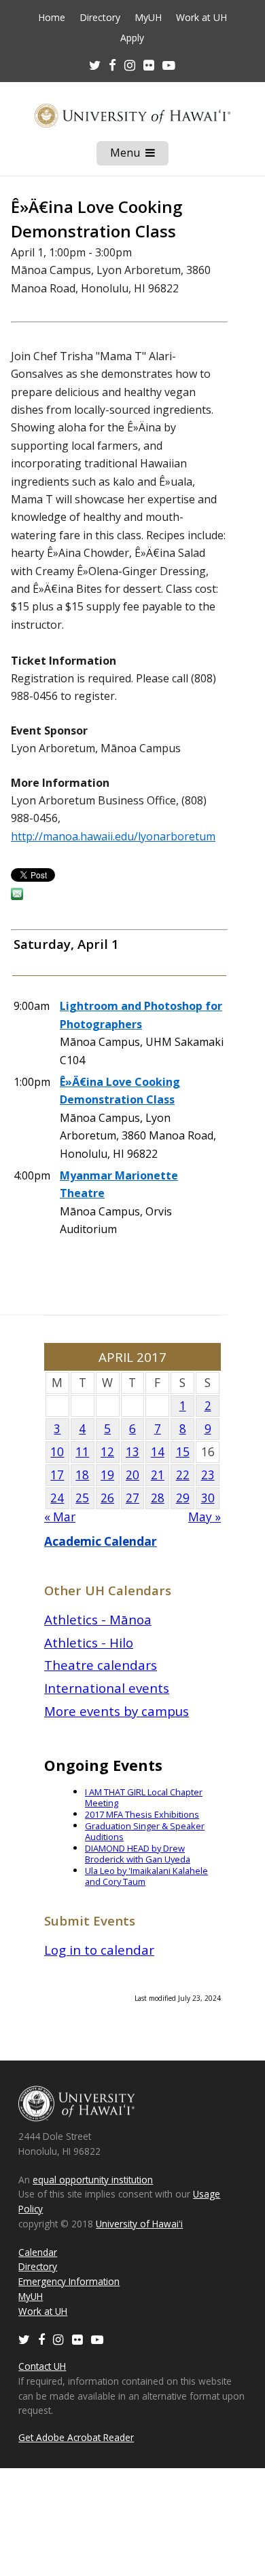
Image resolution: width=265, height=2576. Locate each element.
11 (82, 1452)
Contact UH (42, 2366)
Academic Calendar (101, 1541)
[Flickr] (77, 2339)
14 (158, 1452)
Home (52, 18)
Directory (100, 18)
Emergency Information (69, 2281)
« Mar (60, 1517)
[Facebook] (41, 2339)
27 (132, 1498)
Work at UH (201, 18)
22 (183, 1475)
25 (82, 1498)
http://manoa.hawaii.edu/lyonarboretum (113, 836)
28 (158, 1498)
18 (82, 1475)
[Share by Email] (17, 896)
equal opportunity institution (93, 2180)
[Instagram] (58, 2339)
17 (57, 1475)
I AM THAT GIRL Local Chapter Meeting (144, 1798)
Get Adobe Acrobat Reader (76, 2437)
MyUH (148, 18)
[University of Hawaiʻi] (132, 116)
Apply (132, 38)
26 (107, 1498)
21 (158, 1475)
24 (57, 1498)
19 (107, 1475)
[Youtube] (169, 65)
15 (183, 1452)
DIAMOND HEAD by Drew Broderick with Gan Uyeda (138, 1854)
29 (183, 1498)
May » (205, 1517)
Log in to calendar (99, 1950)
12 (107, 1452)
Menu (139, 155)
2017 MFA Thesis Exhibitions (142, 1814)
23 (208, 1475)
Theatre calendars (101, 1665)
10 (57, 1452)
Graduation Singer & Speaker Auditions (145, 1832)
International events (107, 1688)
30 (208, 1498)
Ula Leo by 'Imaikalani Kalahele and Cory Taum (146, 1876)
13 (132, 1452)
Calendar (38, 2252)
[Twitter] (24, 2339)
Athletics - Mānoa (98, 1619)
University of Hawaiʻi (139, 2224)
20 (132, 1475)
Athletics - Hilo (89, 1642)
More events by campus (117, 1711)
